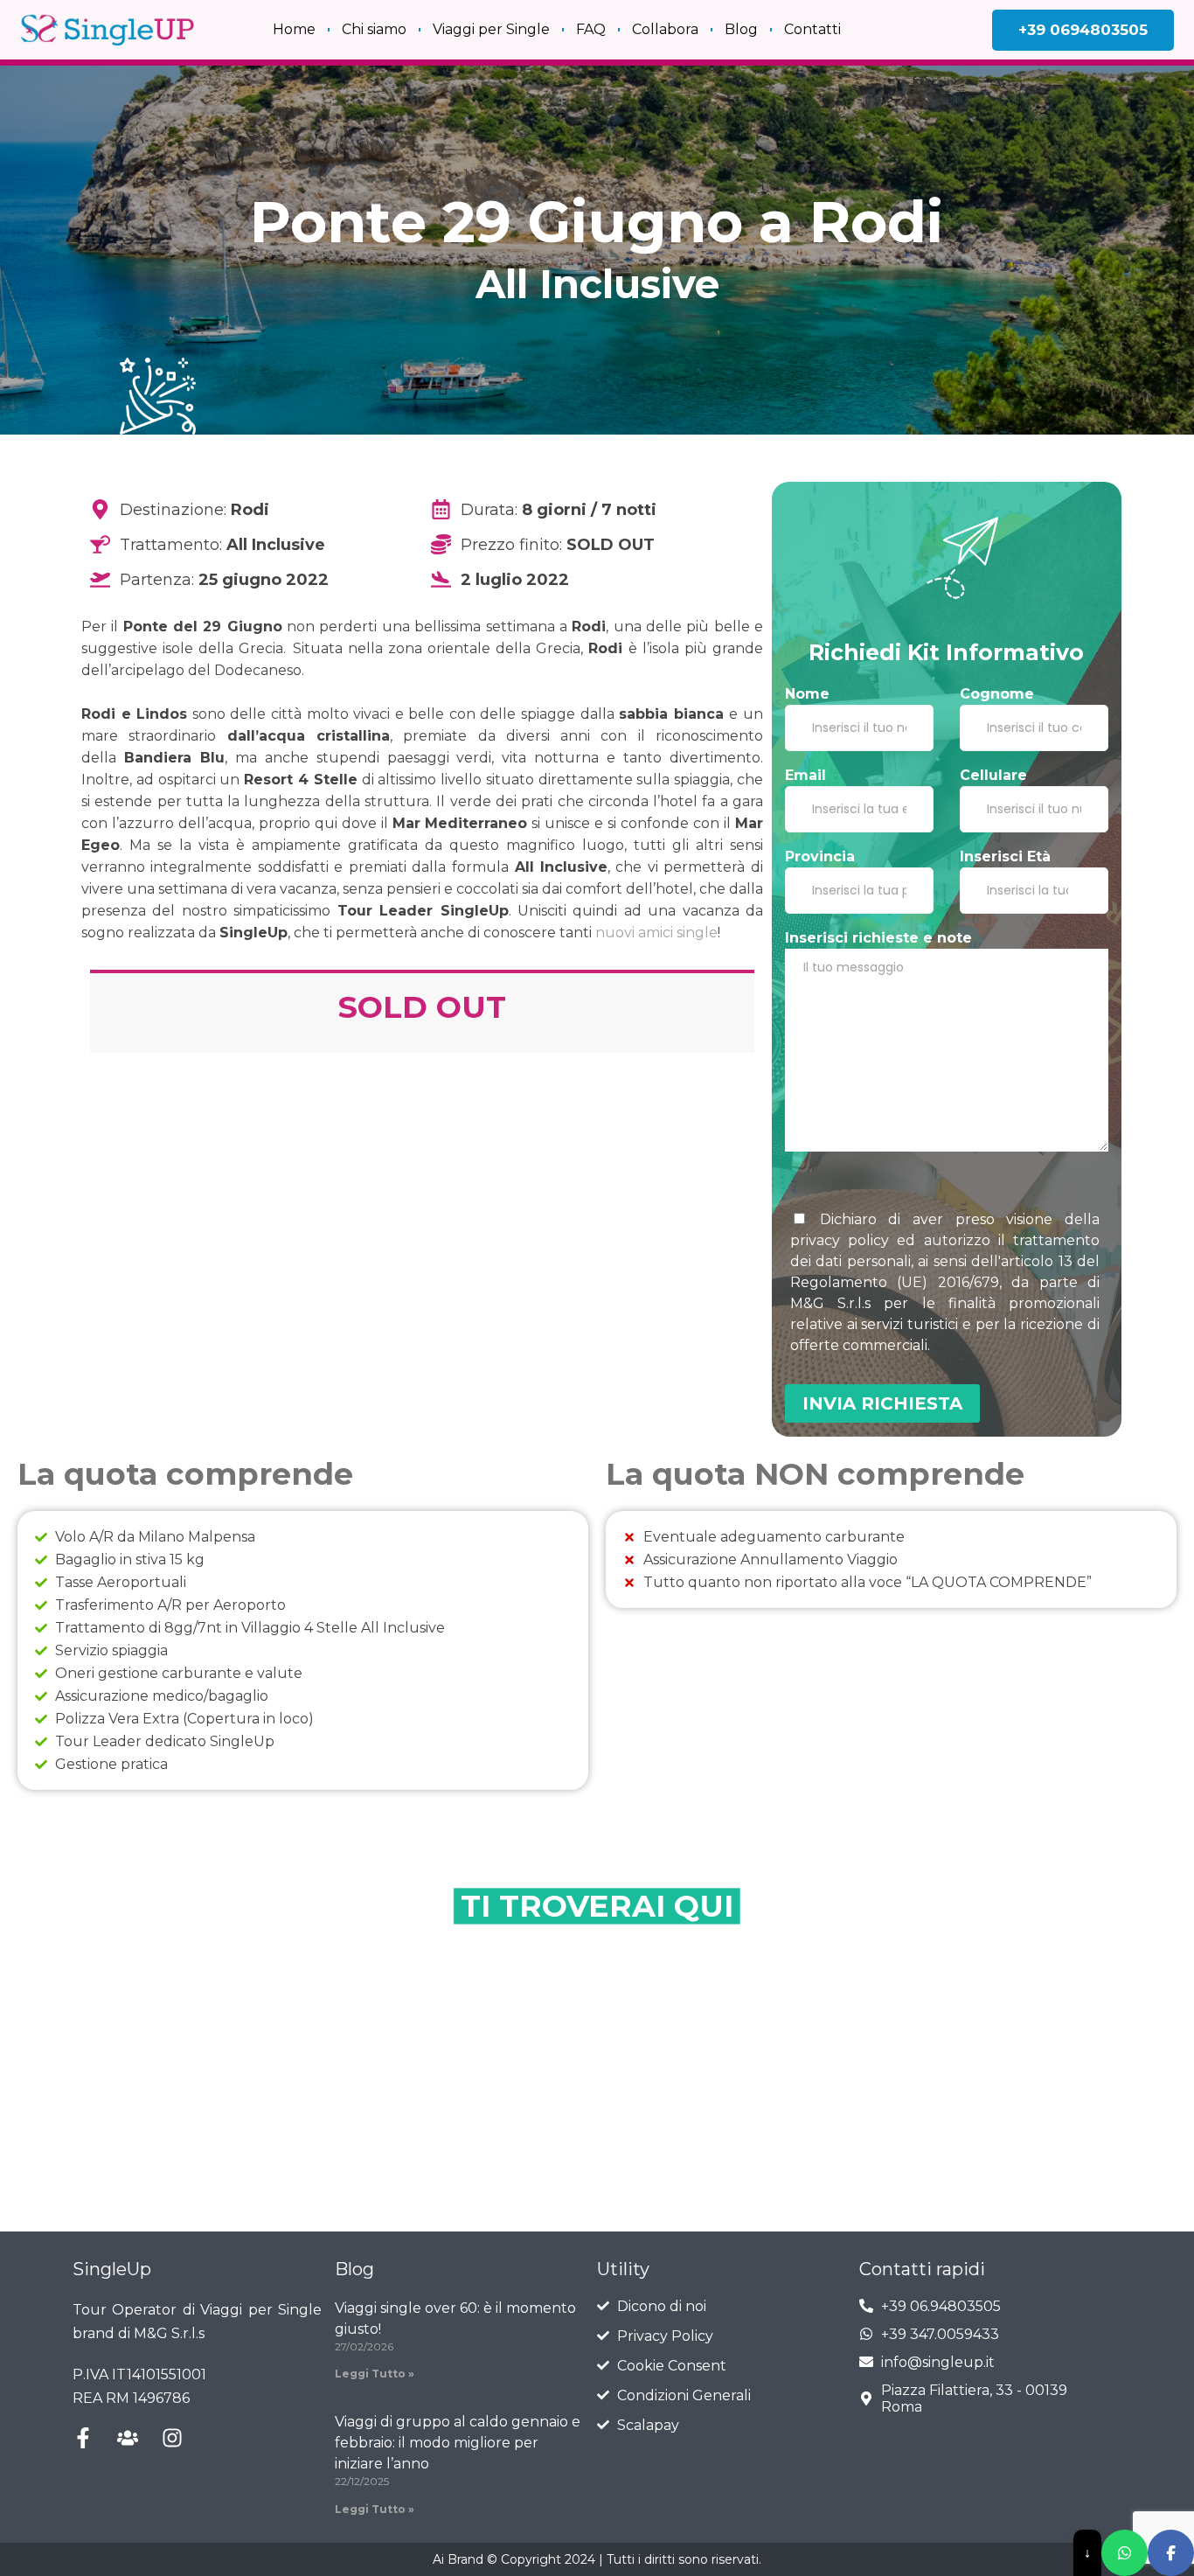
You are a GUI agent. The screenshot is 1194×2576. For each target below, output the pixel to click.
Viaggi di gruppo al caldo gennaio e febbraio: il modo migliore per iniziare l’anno (458, 2443)
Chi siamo (374, 29)
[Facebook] (1171, 2553)
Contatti (812, 29)
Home (294, 29)
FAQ (591, 29)
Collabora (665, 29)
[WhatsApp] (1125, 2553)
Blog (741, 29)
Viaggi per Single (491, 29)
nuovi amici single (656, 933)
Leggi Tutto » (375, 2374)
